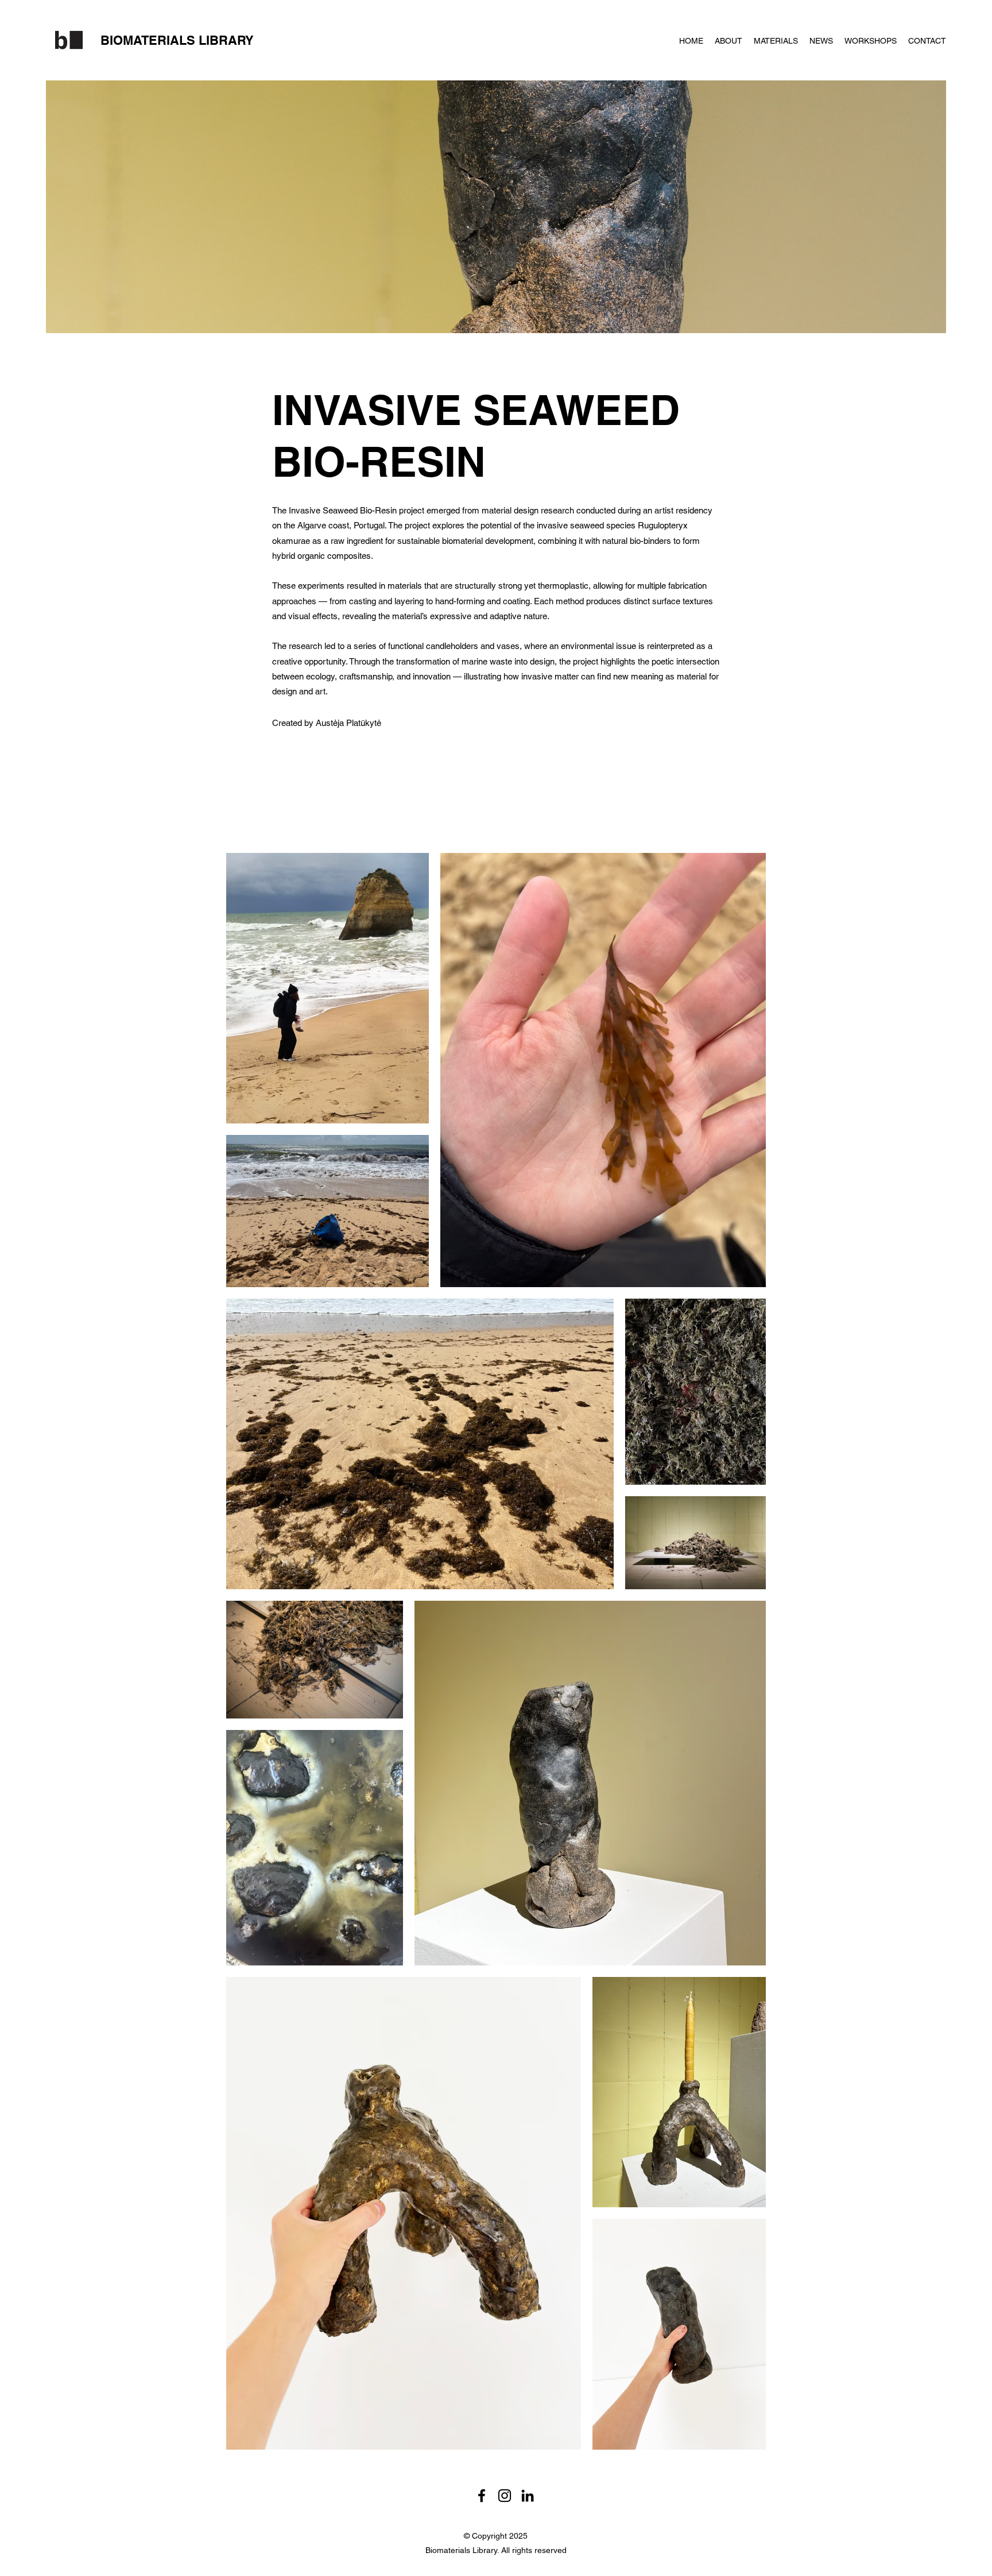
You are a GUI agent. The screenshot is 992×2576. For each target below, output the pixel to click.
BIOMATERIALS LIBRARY (177, 40)
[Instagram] (505, 2496)
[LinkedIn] (528, 2496)
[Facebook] (482, 2496)
